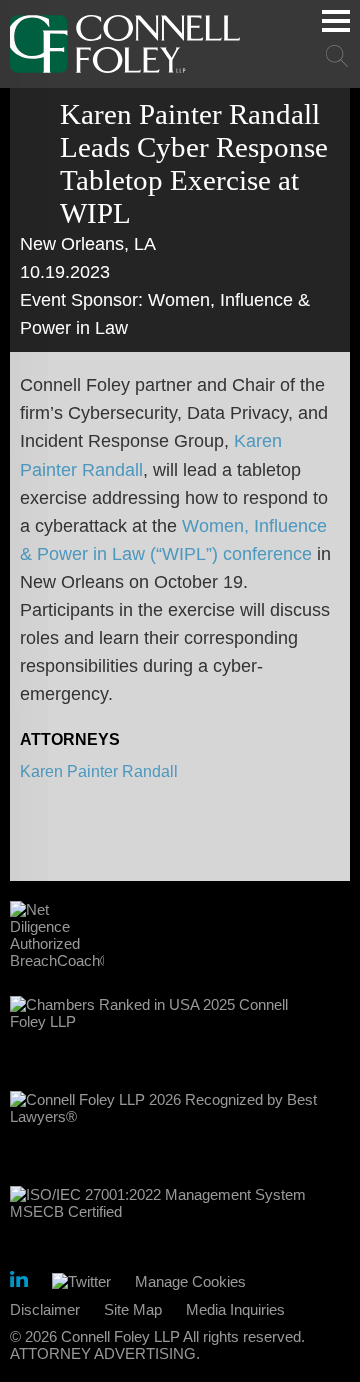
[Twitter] (81, 1281)
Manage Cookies (190, 1281)
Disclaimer (45, 1309)
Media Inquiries (235, 1309)
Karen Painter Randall (99, 771)
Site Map (133, 1309)
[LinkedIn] (19, 1282)
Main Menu (336, 21)
